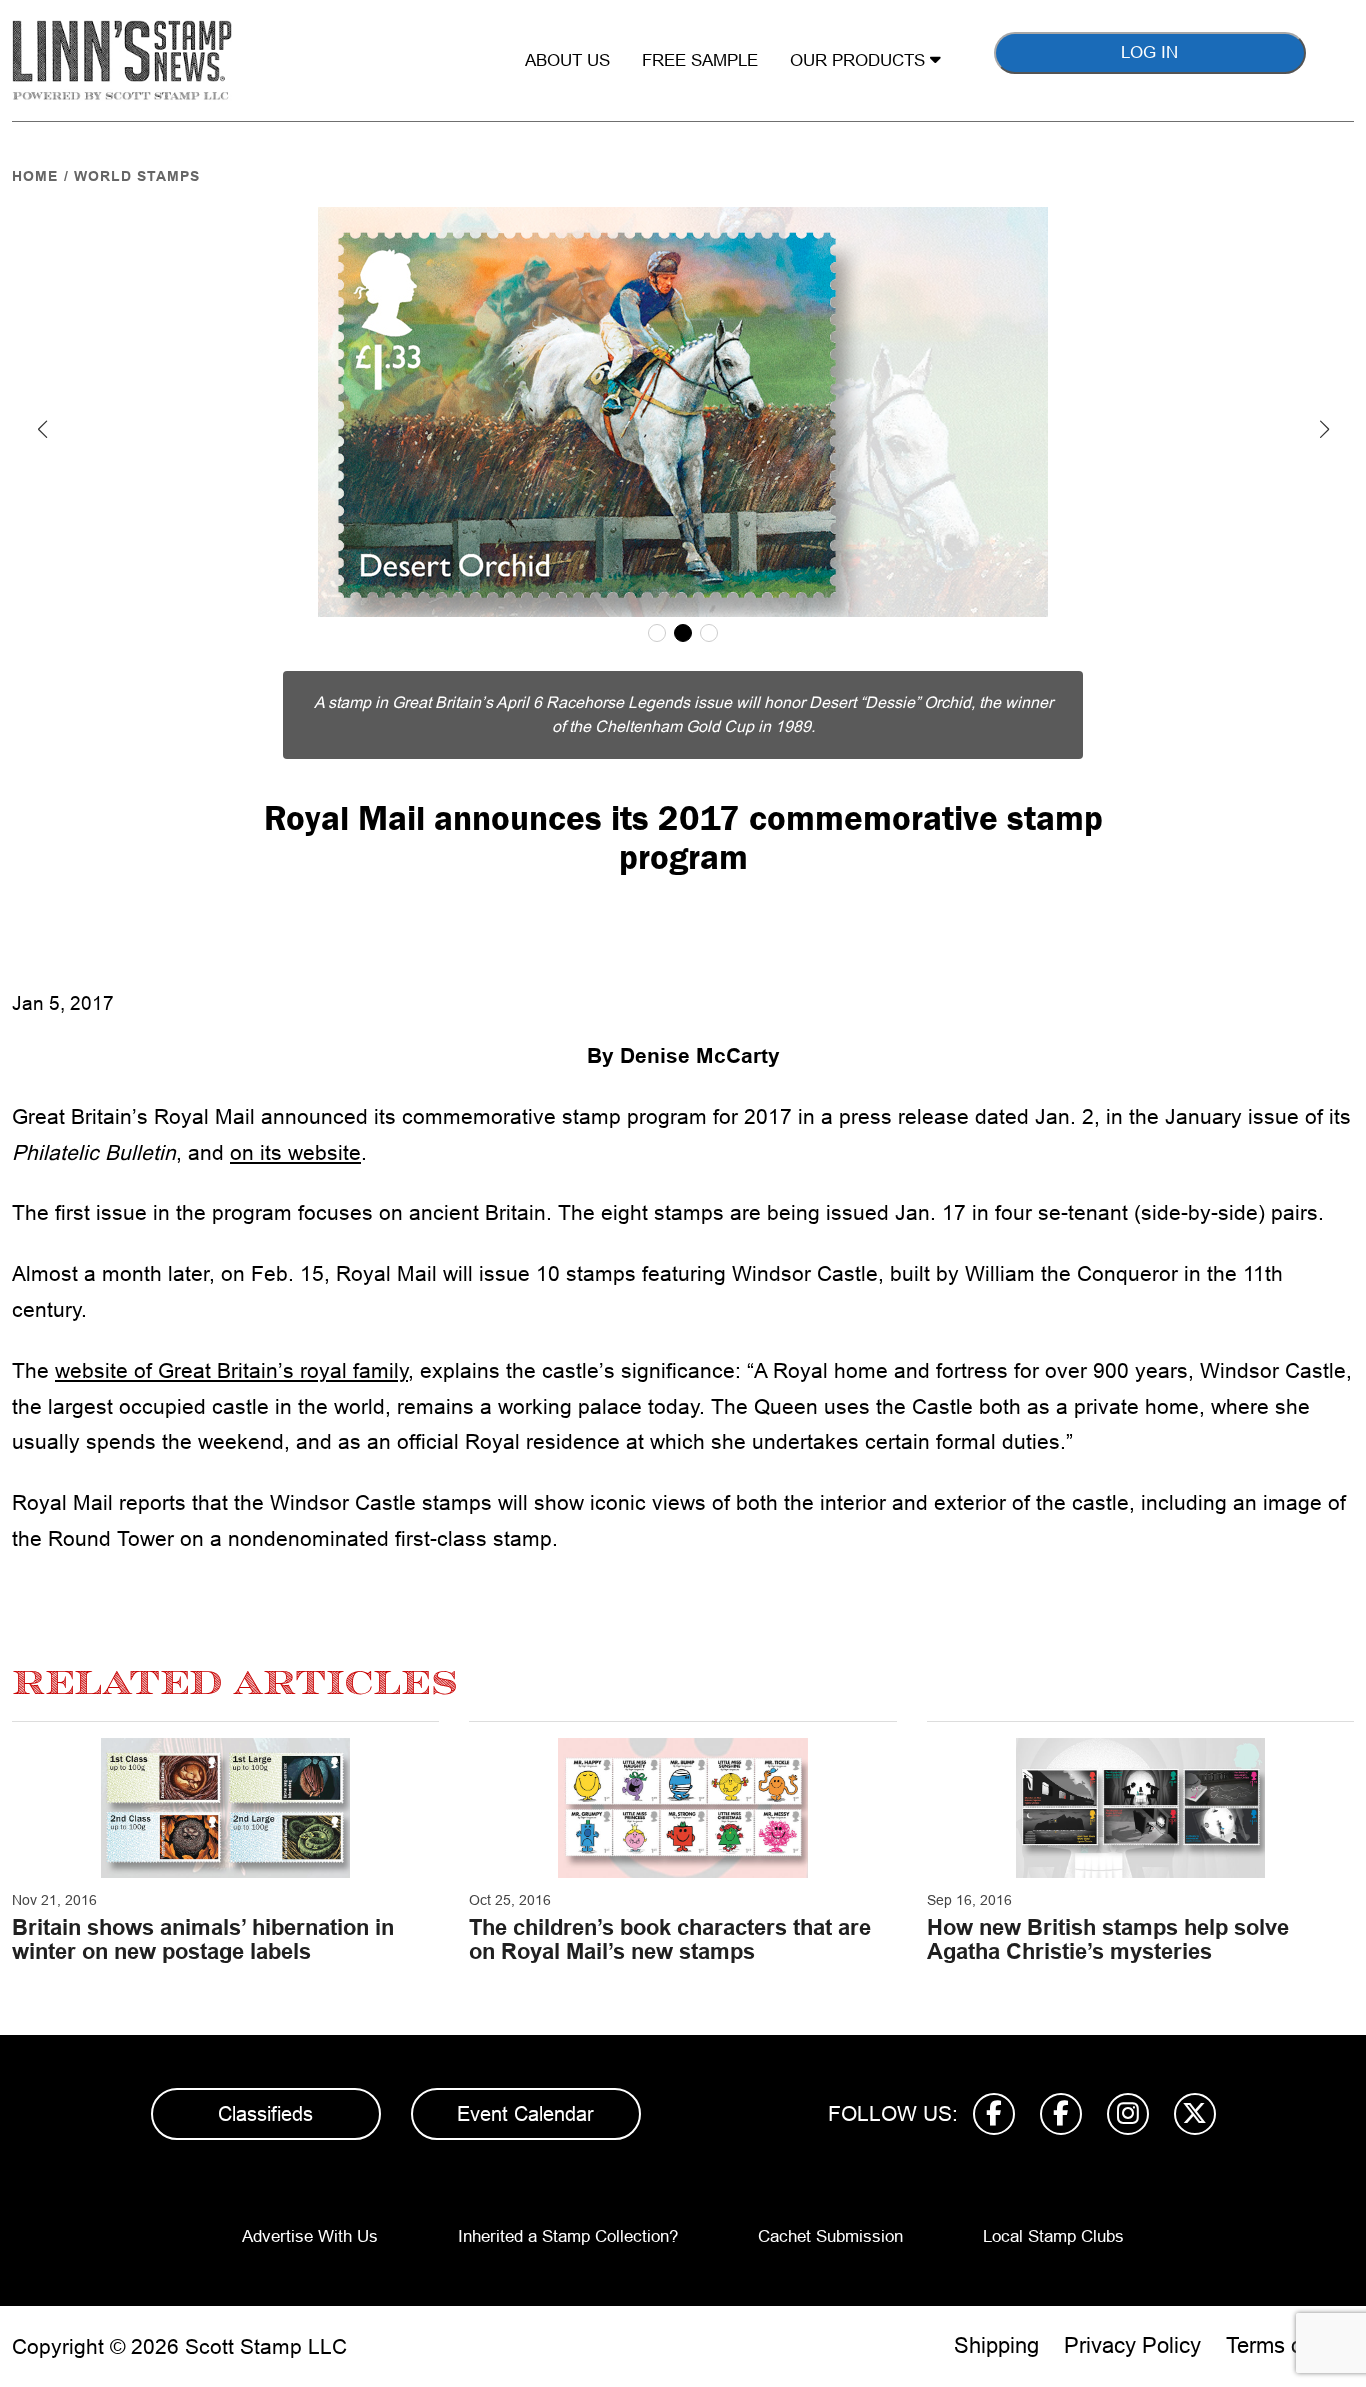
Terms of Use (1290, 2345)
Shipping (996, 2345)
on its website (295, 1152)
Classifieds (265, 2114)
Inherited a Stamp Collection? (568, 2236)
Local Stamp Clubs (1053, 2236)
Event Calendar (525, 2114)
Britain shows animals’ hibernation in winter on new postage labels (203, 1939)
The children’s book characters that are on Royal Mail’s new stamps (670, 1939)
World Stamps (137, 176)
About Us (567, 60)
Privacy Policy (1132, 2345)
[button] (42, 429)
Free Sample (700, 60)
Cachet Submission (830, 2236)
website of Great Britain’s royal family (231, 1370)
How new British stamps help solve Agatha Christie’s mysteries (1108, 1939)
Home (35, 176)
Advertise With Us (310, 2236)
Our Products (860, 60)
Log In (1149, 52)
